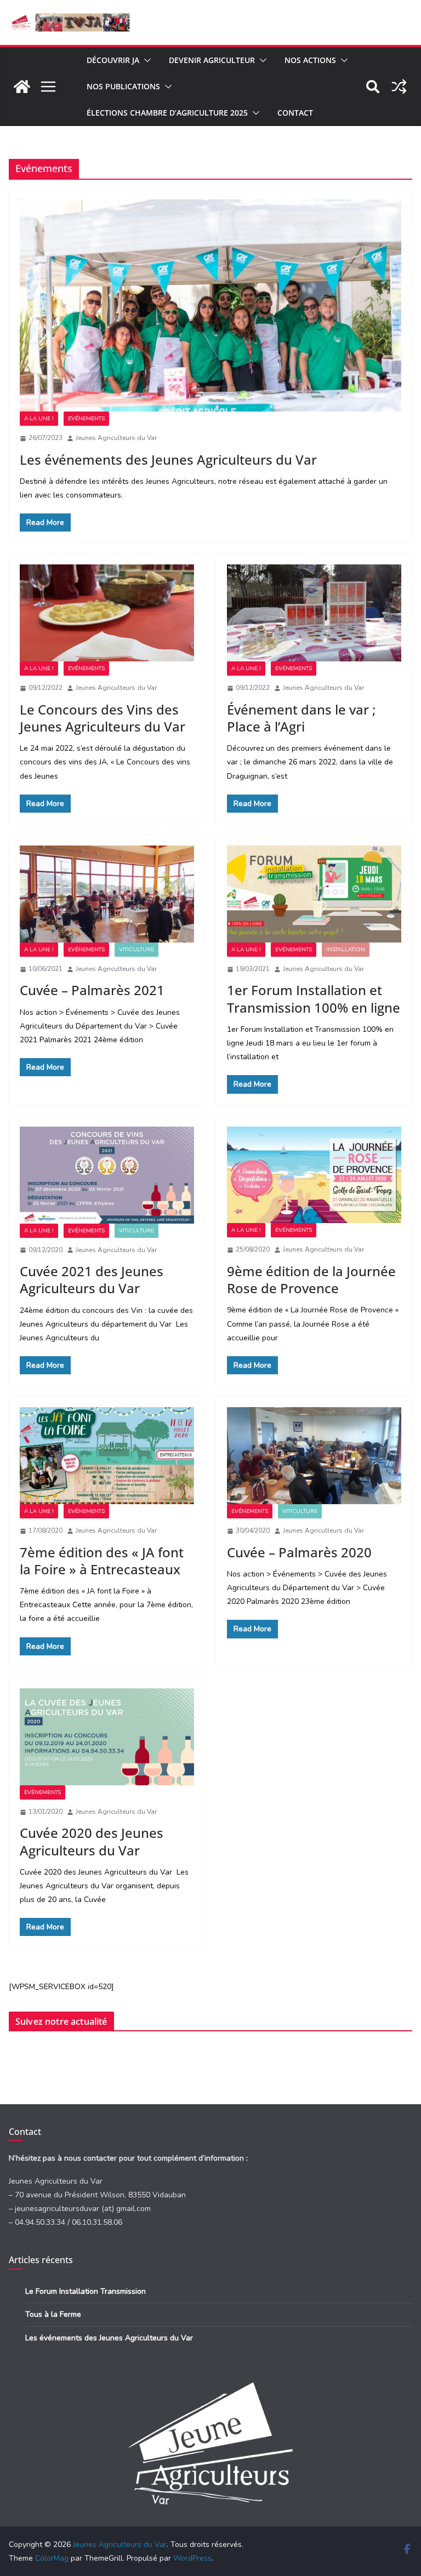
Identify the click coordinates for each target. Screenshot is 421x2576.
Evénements (86, 419)
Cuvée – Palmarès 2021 (92, 990)
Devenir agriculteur (212, 60)
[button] (145, 60)
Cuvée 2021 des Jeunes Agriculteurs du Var (92, 1280)
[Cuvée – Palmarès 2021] (107, 894)
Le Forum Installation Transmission (86, 2291)
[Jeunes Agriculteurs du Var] (22, 87)
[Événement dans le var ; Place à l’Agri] (314, 613)
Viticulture (136, 950)
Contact (295, 113)
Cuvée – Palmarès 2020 (299, 1552)
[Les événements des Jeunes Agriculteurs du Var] (210, 305)
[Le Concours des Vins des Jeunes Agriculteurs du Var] (107, 613)
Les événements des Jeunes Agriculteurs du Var (168, 459)
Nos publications (123, 86)
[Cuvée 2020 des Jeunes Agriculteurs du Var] (107, 1737)
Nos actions (310, 60)
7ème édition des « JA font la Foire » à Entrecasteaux (102, 1561)
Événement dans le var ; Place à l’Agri (301, 718)
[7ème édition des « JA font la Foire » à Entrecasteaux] (107, 1456)
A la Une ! (39, 419)
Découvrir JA (113, 60)
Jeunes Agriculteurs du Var (116, 438)
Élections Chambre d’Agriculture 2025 (167, 113)
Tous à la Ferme (53, 2314)
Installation (346, 950)
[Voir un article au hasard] (399, 87)
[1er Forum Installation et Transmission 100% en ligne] (314, 894)
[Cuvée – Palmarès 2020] (314, 1456)
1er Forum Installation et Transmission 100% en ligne (314, 998)
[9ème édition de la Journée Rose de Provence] (314, 1175)
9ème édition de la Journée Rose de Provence (311, 1280)
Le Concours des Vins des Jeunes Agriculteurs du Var (103, 718)
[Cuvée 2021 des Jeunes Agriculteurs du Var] (107, 1175)
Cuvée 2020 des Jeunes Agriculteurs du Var (92, 1841)
